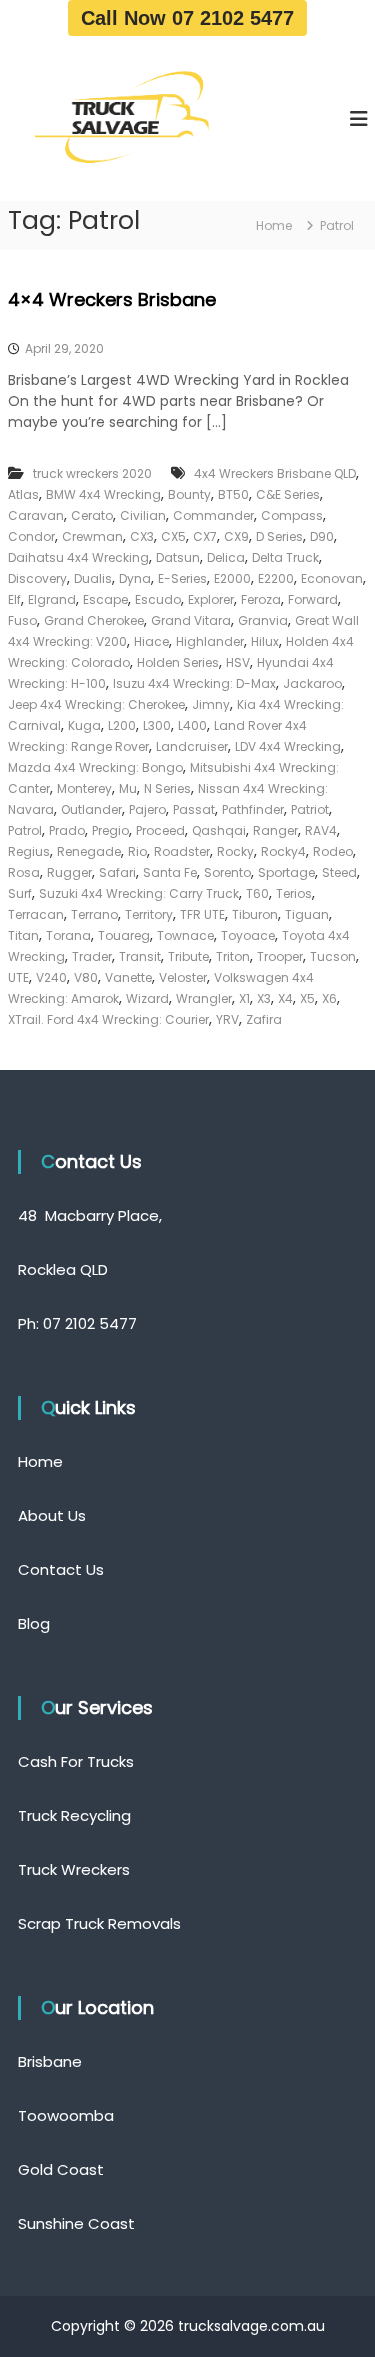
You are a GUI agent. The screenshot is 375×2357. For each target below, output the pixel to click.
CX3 (142, 536)
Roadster (182, 851)
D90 (322, 536)
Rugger (69, 872)
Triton (233, 956)
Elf (14, 599)
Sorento (227, 872)
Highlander (210, 641)
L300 (157, 725)
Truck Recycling (74, 1815)
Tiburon (255, 914)
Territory (149, 914)
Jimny (211, 704)
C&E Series (288, 494)
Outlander (91, 809)
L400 (192, 725)
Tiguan (307, 914)
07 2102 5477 (90, 1323)
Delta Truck (285, 557)
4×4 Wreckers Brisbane (112, 299)
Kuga (84, 725)
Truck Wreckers (74, 1869)
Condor (31, 536)
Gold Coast (61, 2169)
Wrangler (204, 998)
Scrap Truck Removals (99, 1923)
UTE (18, 977)
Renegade (89, 851)
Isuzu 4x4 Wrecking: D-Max (194, 683)
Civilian (143, 515)
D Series (279, 536)
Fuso (22, 620)
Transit (140, 956)
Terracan (36, 914)
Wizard (147, 998)
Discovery (37, 578)
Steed (339, 872)
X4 (285, 998)
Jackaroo (312, 683)
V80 (86, 977)
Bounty (189, 494)
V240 (51, 977)
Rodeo (333, 851)
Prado (67, 830)
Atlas (23, 494)
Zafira (264, 1019)
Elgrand (52, 599)
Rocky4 (283, 851)
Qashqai (219, 830)
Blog (34, 1623)
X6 (329, 998)
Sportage (286, 872)
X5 (307, 998)
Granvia (263, 620)
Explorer (211, 599)
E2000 (232, 578)
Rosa (24, 872)
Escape (105, 599)
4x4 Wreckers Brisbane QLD (275, 473)
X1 (244, 998)
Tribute (188, 956)
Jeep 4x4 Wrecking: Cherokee (96, 704)
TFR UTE (202, 914)
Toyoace (248, 935)
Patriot (310, 809)
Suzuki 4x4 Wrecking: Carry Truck (139, 893)
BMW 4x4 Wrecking (103, 494)
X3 (264, 998)
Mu (128, 788)
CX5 (173, 536)
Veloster (183, 977)
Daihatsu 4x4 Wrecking (78, 557)
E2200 (276, 578)
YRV (227, 1019)
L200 (122, 725)
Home (40, 1461)
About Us (52, 1515)
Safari (117, 872)
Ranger (275, 830)
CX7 (205, 536)
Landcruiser (192, 746)
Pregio (110, 830)
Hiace (151, 641)
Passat (194, 809)
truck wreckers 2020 (92, 473)
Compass (292, 515)
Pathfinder (253, 809)
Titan (23, 935)
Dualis (93, 578)
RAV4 (321, 830)
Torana (68, 935)
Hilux (265, 641)
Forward (313, 599)
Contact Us (61, 1569)
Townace (185, 935)
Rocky (235, 851)
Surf (20, 893)
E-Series (182, 578)
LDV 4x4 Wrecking (288, 746)
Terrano (94, 914)
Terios (294, 893)
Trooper (280, 956)
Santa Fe (170, 872)
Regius (29, 851)
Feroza (261, 599)
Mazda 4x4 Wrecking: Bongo (95, 767)
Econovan (332, 578)
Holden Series (178, 662)
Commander (213, 515)
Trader (92, 956)
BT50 (233, 494)
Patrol (25, 830)
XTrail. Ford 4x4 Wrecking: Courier (108, 1019)
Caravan (36, 515)
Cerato (92, 515)
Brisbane (50, 2061)
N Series (167, 788)
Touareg (124, 935)
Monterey (84, 788)
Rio (137, 851)
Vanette (128, 977)
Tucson (333, 956)
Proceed (160, 830)
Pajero (147, 809)
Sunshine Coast (76, 2223)
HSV (238, 662)
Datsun (178, 557)
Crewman (92, 536)
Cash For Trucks (76, 1761)
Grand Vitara (191, 620)
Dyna (135, 578)
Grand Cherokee (94, 620)
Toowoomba (66, 2115)
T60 (257, 893)
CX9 (236, 536)
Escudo (158, 599)
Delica (226, 557)
